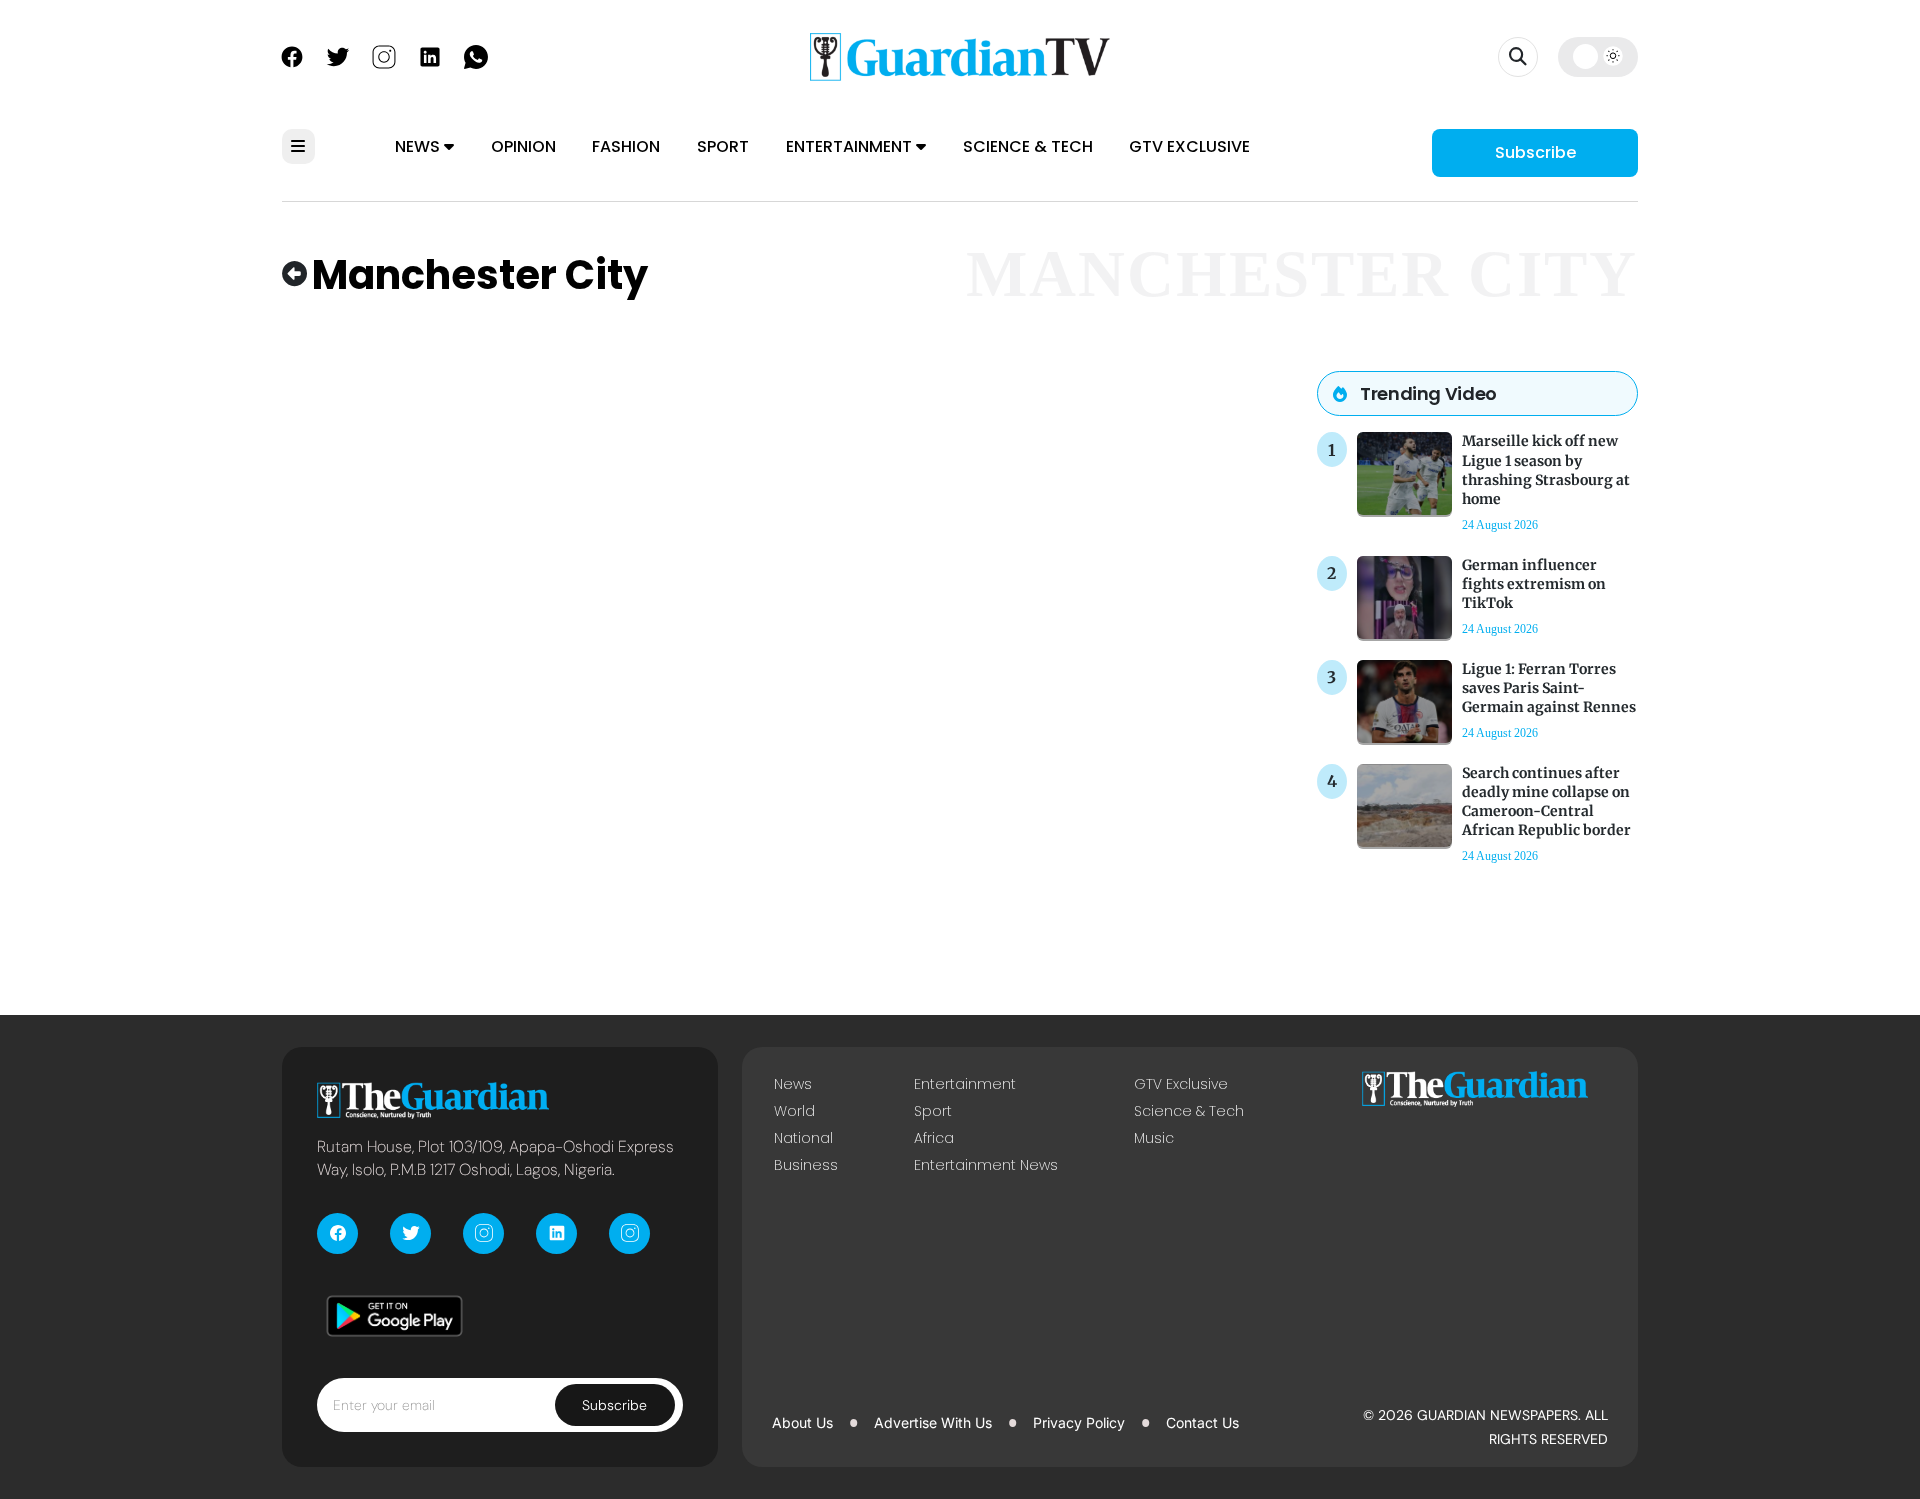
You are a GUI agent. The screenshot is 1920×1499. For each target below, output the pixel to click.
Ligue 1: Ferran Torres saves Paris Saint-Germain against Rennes (1549, 688)
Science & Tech (1028, 146)
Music (1154, 1138)
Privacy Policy (1079, 1422)
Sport (723, 146)
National (803, 1138)
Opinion (523, 146)
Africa (934, 1138)
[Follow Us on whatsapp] (476, 55)
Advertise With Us (933, 1422)
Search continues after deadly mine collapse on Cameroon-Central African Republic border (1546, 802)
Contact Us (1202, 1422)
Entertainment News (986, 1165)
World (794, 1111)
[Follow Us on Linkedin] (430, 55)
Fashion (626, 146)
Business (806, 1165)
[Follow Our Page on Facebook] (292, 55)
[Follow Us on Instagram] (384, 55)
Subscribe (1535, 152)
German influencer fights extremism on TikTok (1534, 584)
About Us (802, 1422)
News (419, 146)
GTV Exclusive (1189, 146)
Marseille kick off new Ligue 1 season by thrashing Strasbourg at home (1546, 470)
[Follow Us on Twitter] (338, 55)
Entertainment (851, 146)
